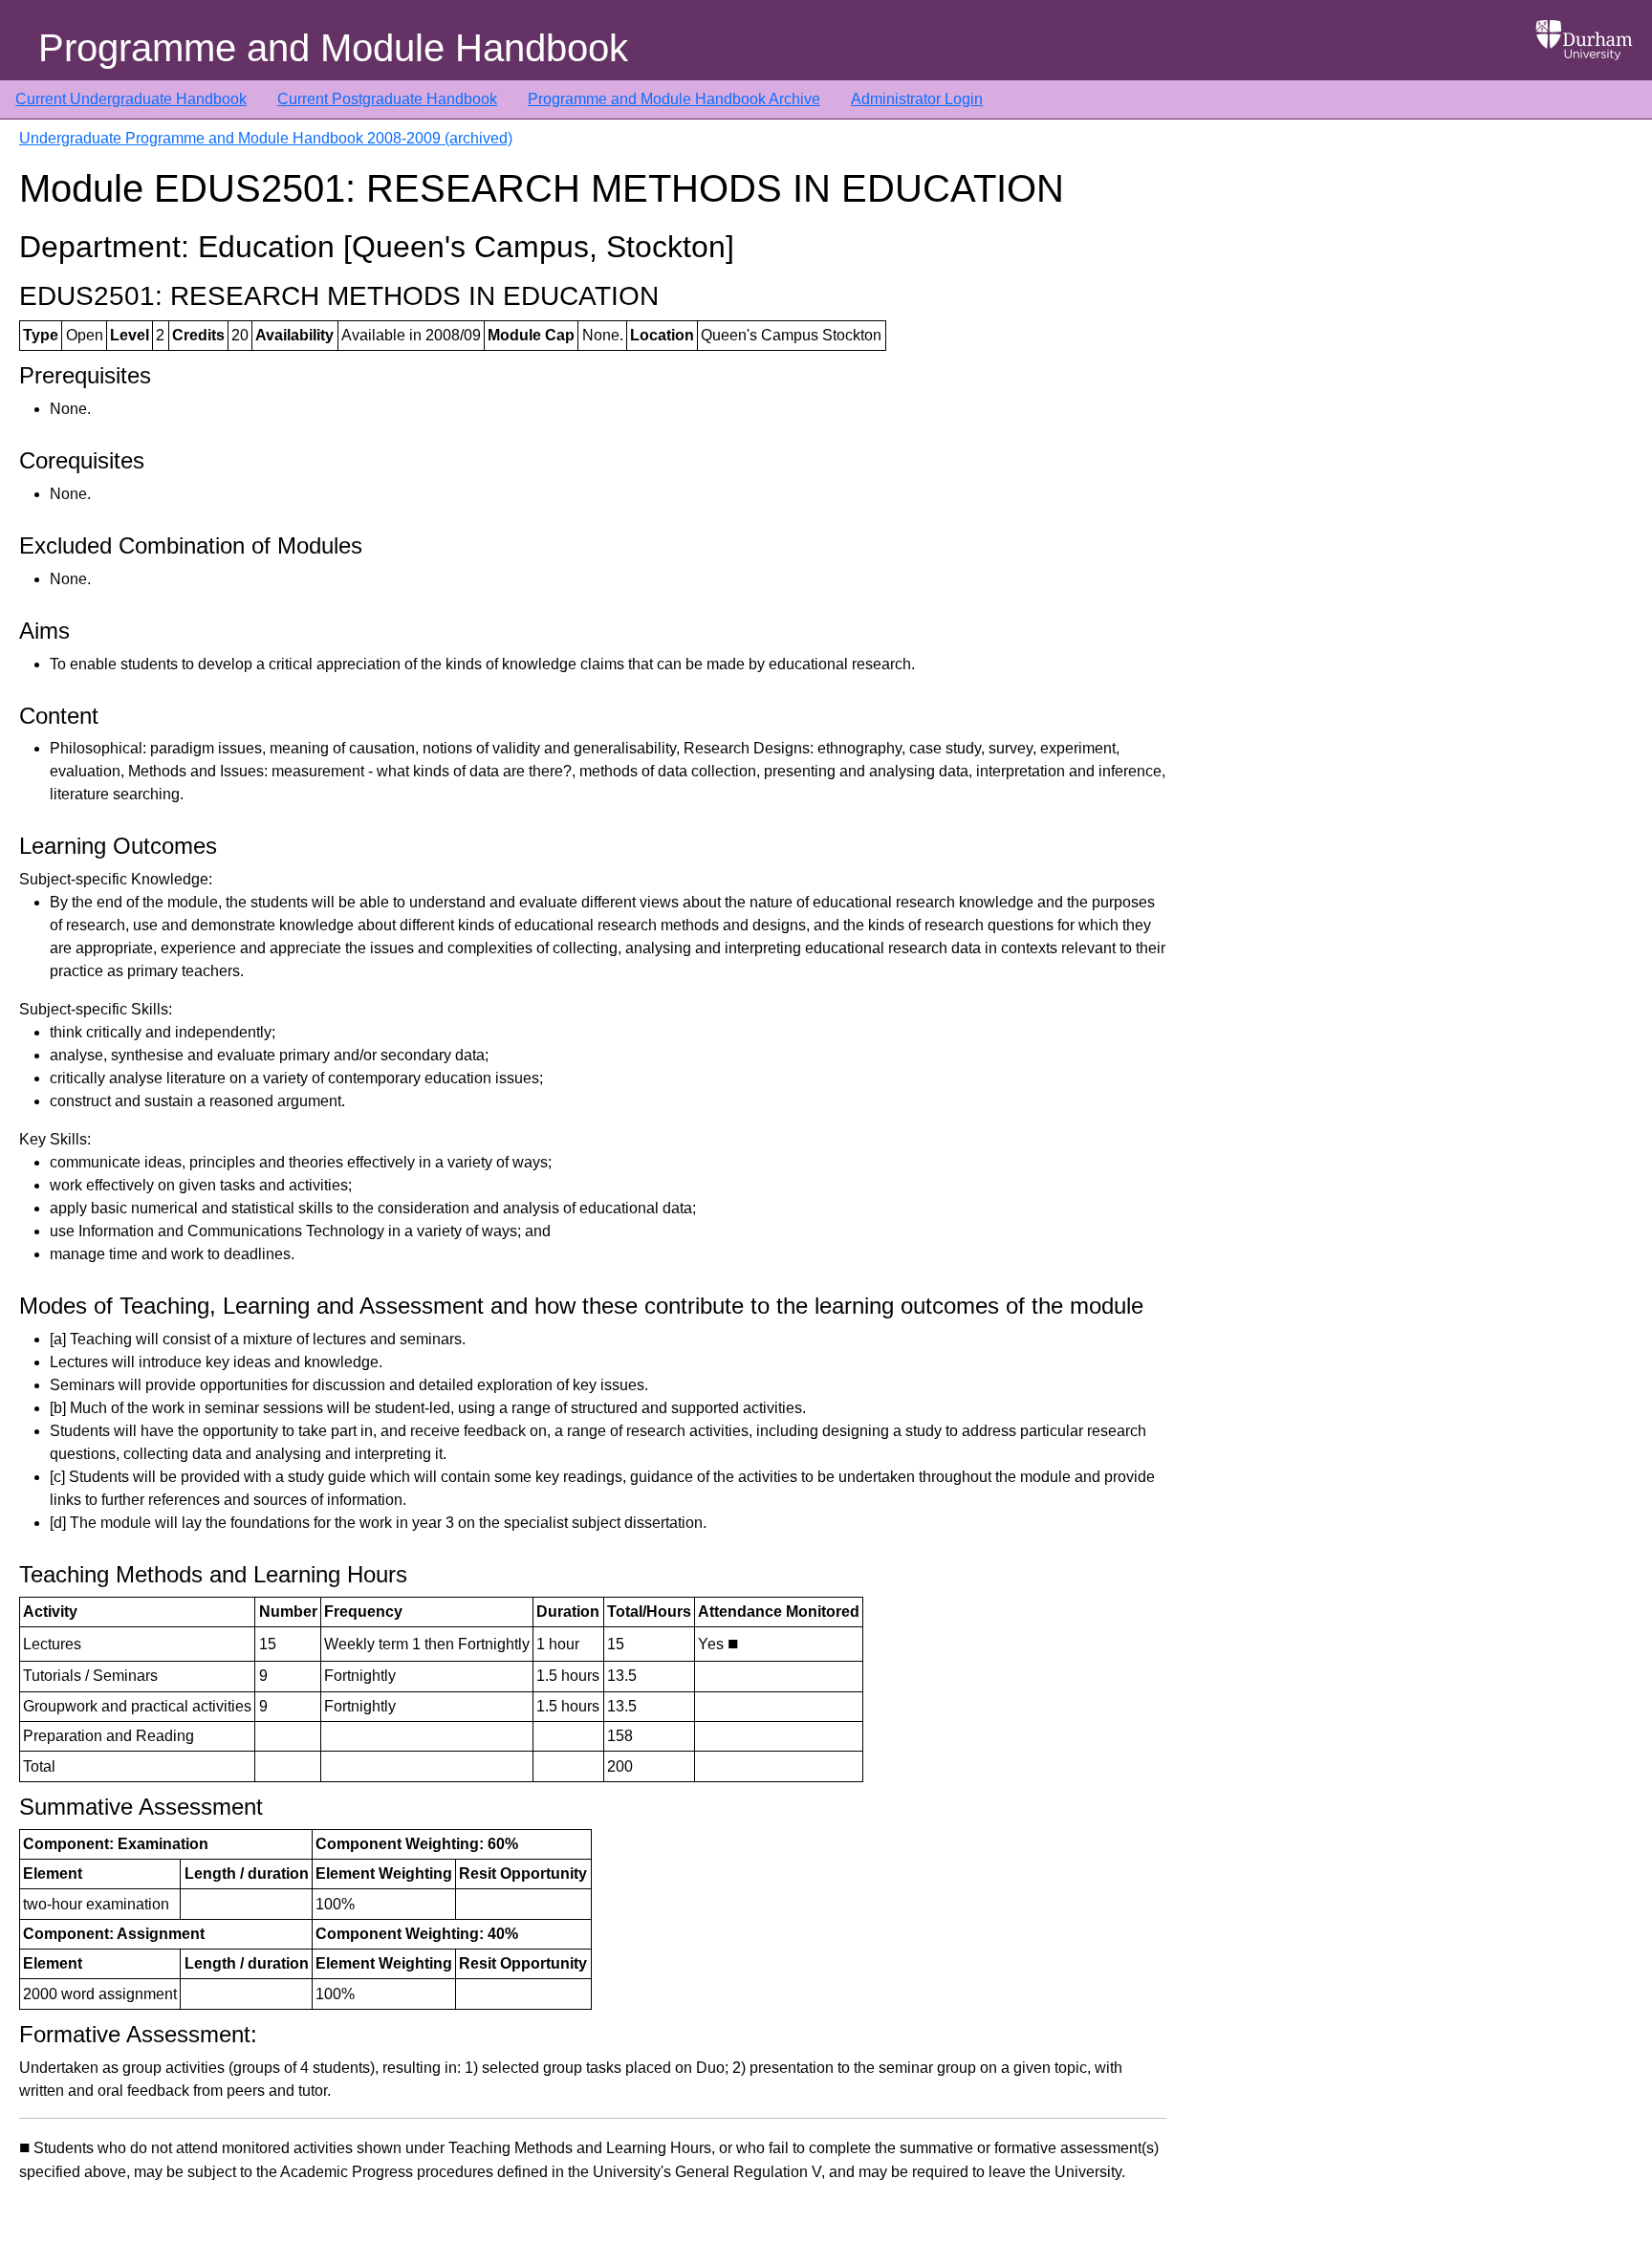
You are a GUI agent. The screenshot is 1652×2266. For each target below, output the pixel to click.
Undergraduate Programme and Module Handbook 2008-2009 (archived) (266, 138)
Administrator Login (917, 99)
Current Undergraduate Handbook (131, 99)
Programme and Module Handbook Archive (674, 99)
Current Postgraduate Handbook (387, 99)
